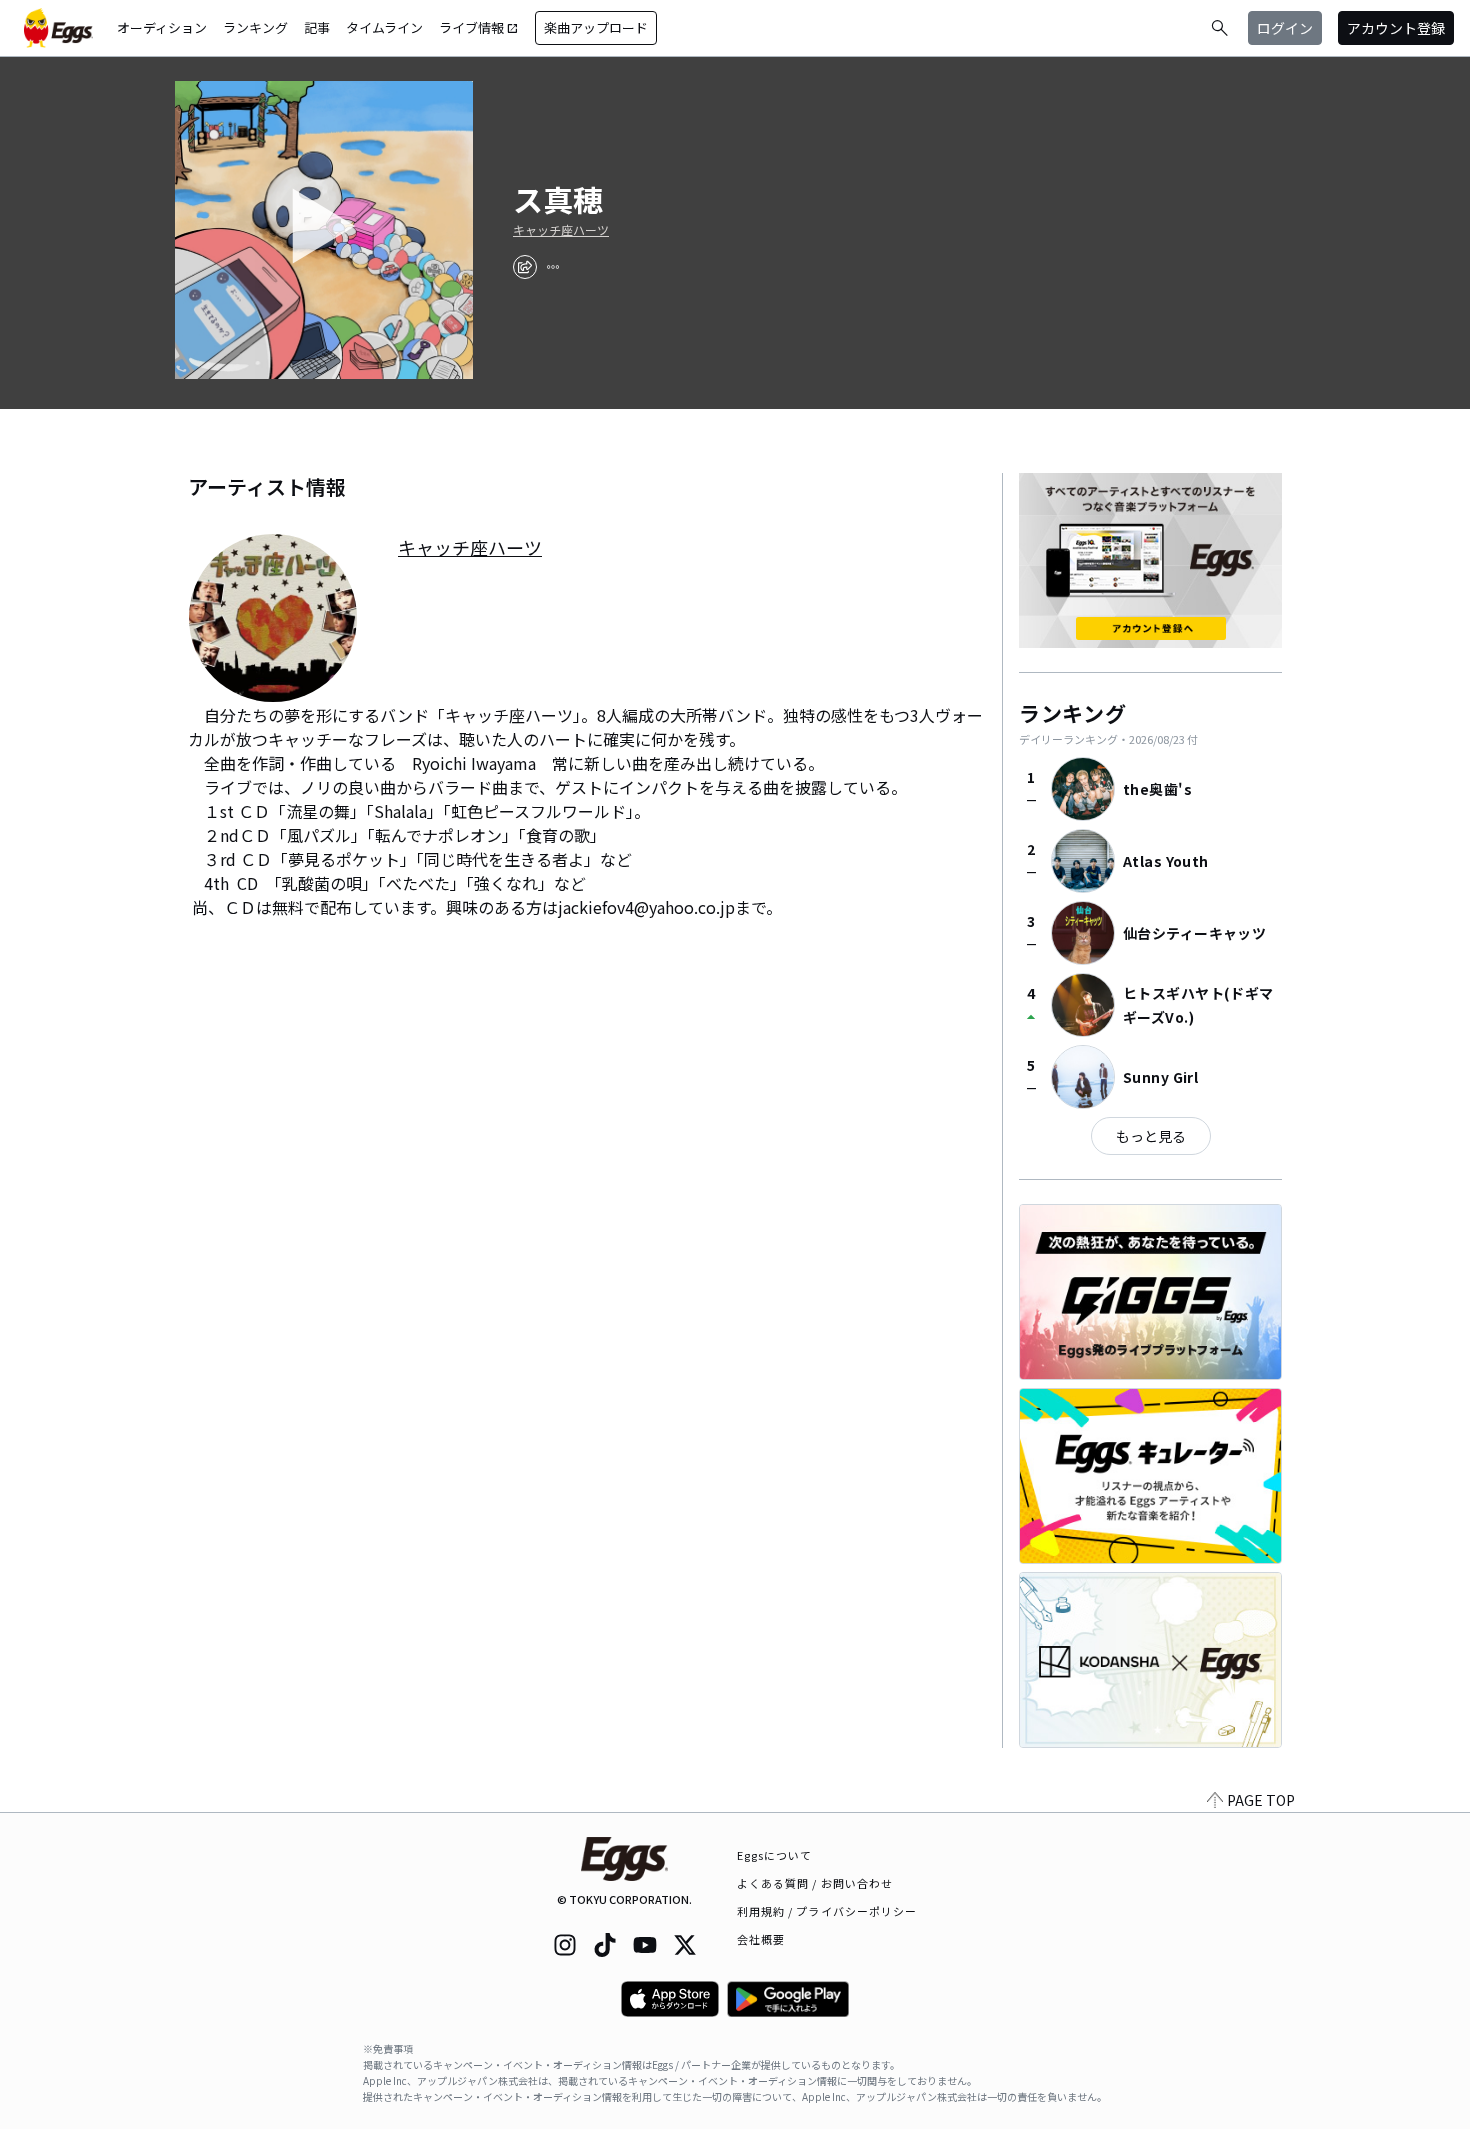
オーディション (162, 27)
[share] (525, 267)
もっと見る (1151, 1136)
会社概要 (761, 1939)
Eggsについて (775, 1855)
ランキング (255, 27)
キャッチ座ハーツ (561, 230)
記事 (317, 27)
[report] (553, 267)
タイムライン (384, 27)
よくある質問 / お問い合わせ (815, 1883)
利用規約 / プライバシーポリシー (827, 1911)
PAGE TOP (1261, 1800)
